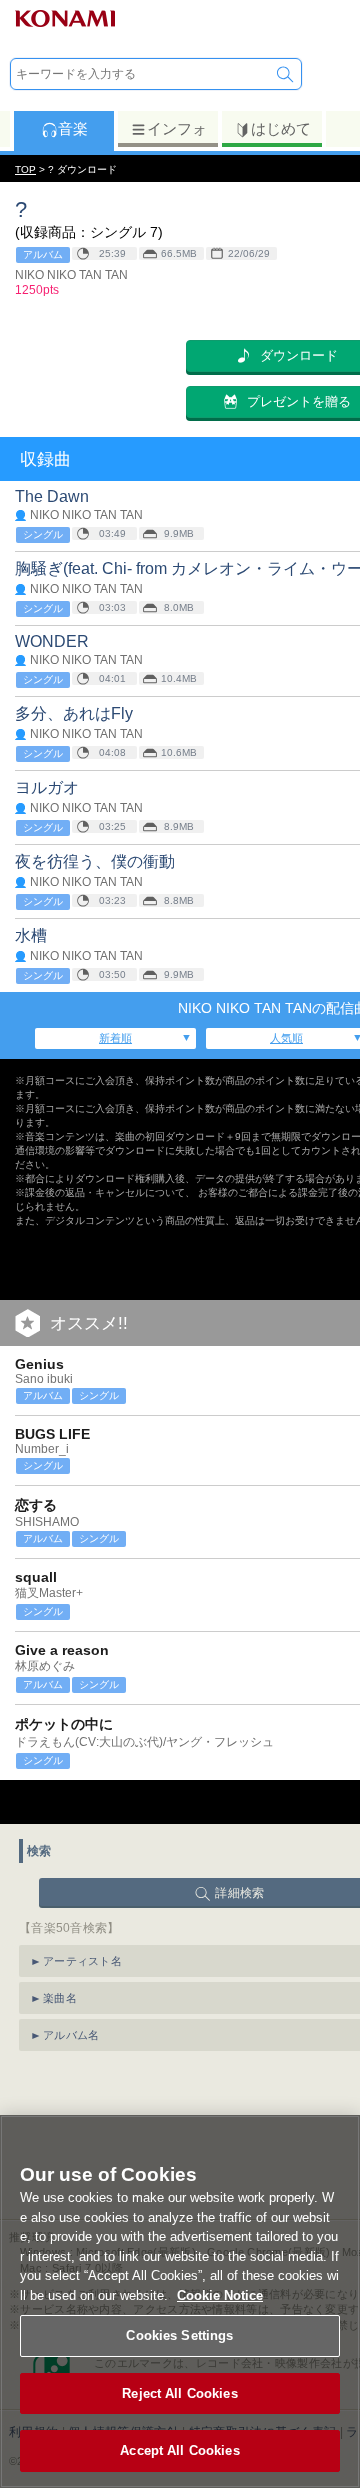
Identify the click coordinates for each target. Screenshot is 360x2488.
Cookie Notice (220, 2295)
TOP (25, 169)
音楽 (73, 128)
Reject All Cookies (179, 2393)
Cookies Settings (179, 2335)
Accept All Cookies (179, 2450)
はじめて (281, 128)
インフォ (177, 128)
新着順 (115, 1038)
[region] (180, 2301)
